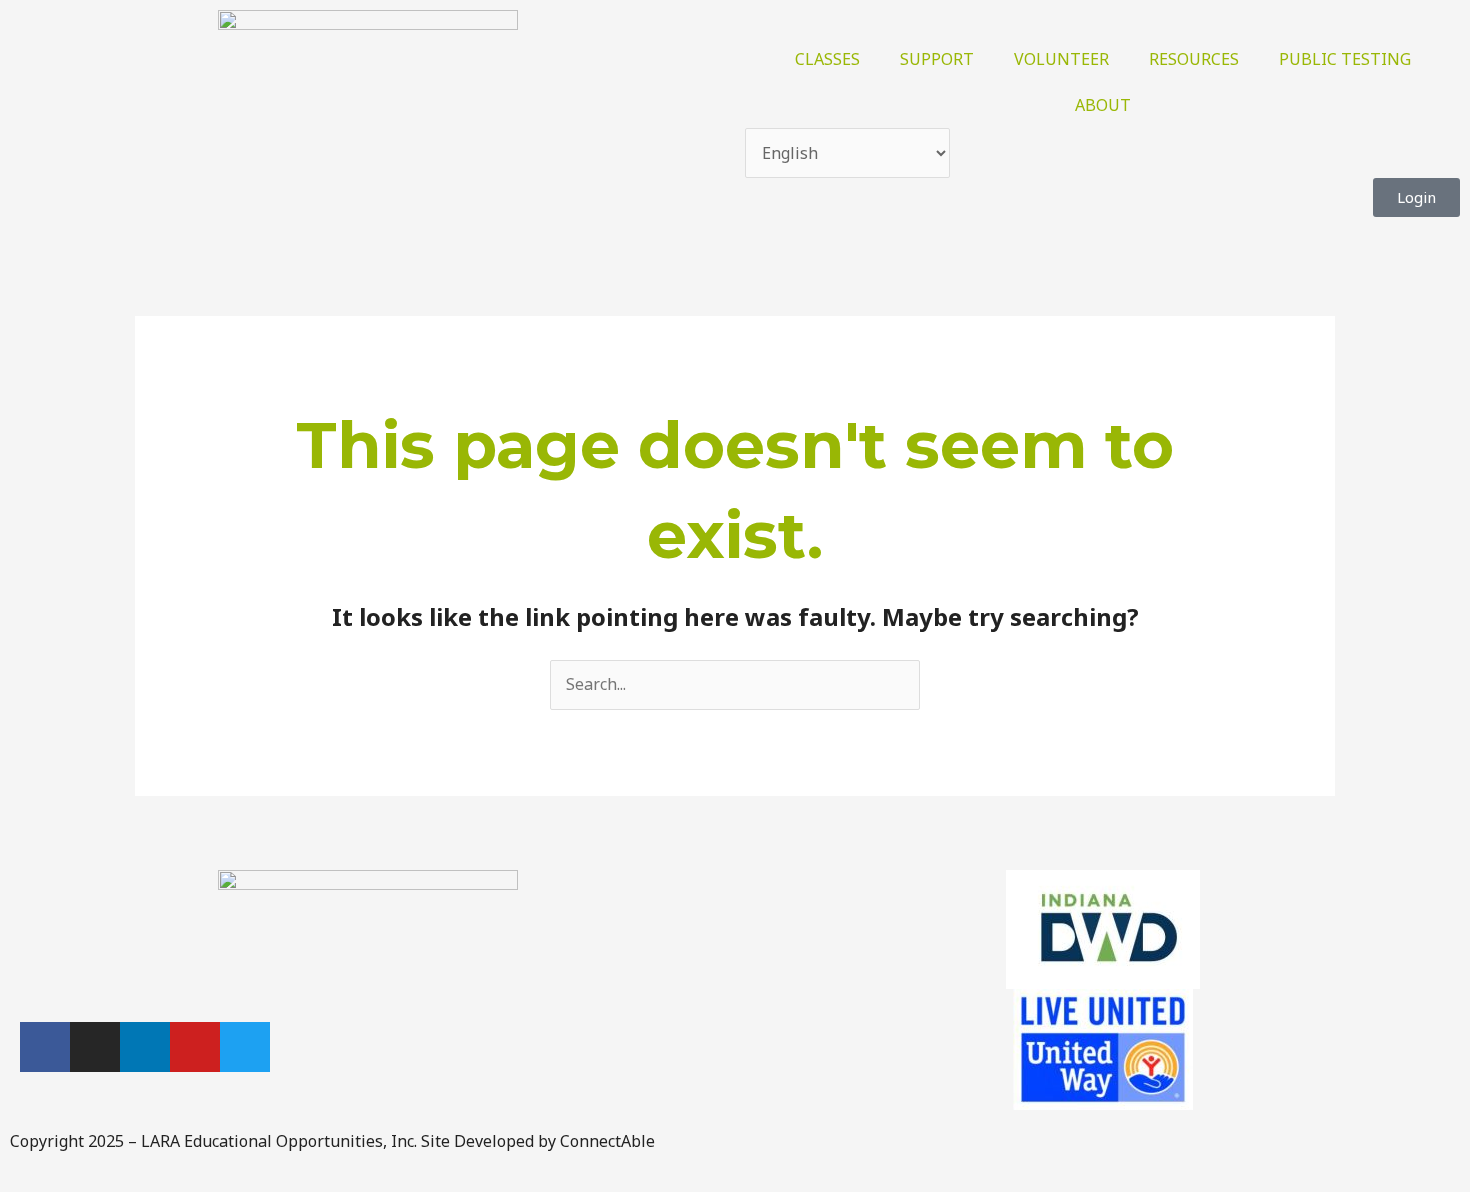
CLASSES (827, 59)
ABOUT (1103, 105)
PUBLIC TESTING (1345, 59)
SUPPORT (937, 59)
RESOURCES (1194, 59)
